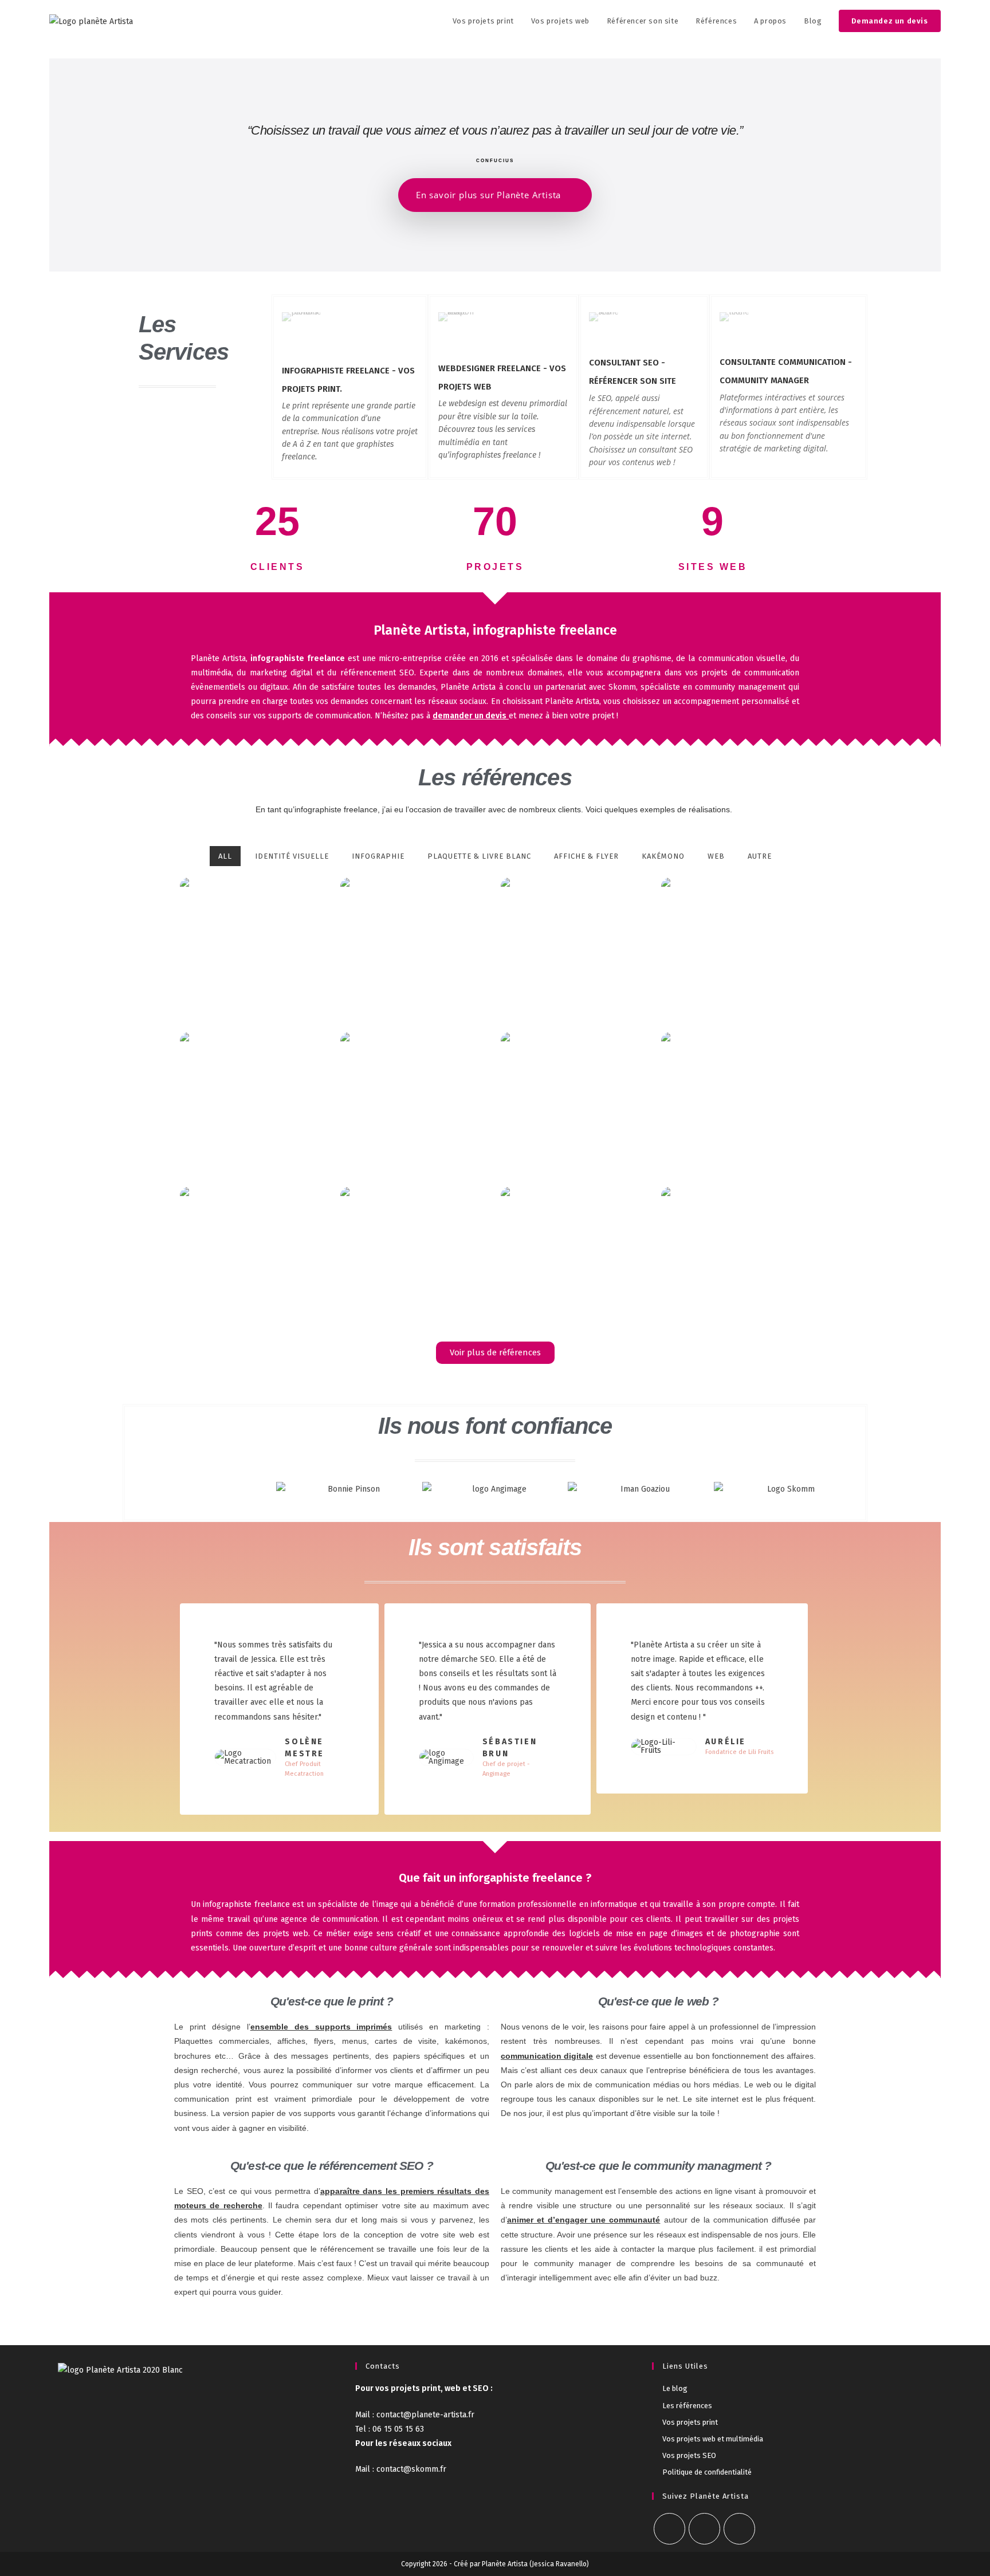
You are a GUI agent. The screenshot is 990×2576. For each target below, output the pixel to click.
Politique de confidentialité (707, 2472)
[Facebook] (669, 2529)
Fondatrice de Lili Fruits (739, 1752)
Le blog (675, 2388)
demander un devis (470, 716)
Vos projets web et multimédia (713, 2439)
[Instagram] (704, 2529)
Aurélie (726, 1742)
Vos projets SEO (689, 2455)
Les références (687, 2406)
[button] (142, 1489)
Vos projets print (690, 2422)
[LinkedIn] (739, 2529)
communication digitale (547, 2056)
